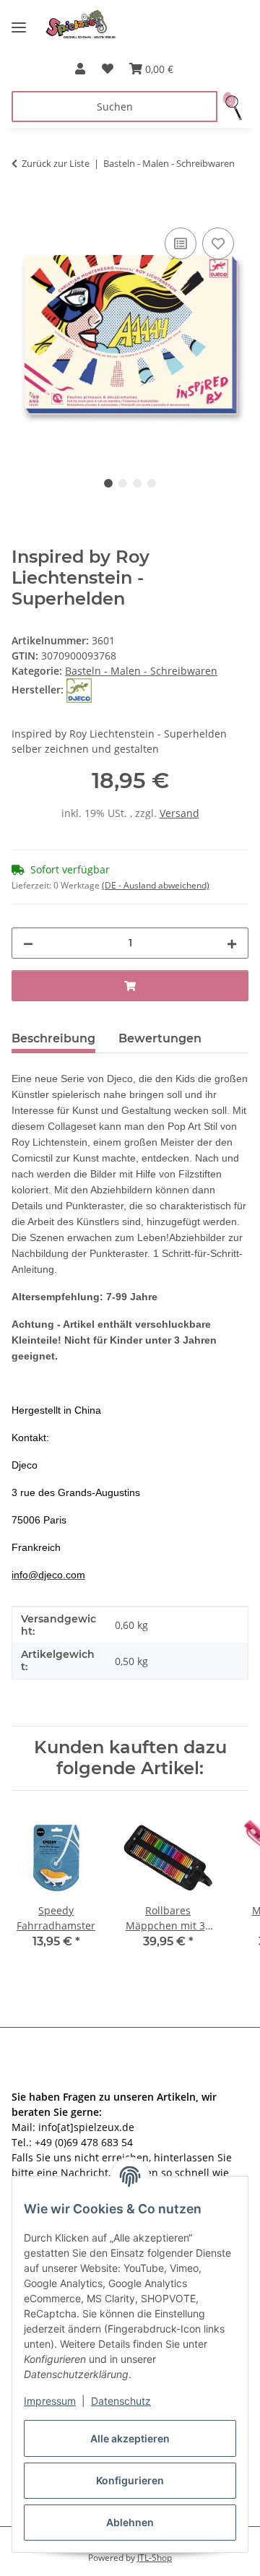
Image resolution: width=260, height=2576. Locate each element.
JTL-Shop (155, 2558)
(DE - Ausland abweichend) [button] (156, 885)
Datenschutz (121, 2401)
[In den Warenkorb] (23, 208)
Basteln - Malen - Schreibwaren (141, 671)
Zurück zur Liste (56, 163)
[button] (80, 69)
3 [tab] (137, 483)
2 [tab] (123, 483)
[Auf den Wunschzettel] (218, 243)
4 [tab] (152, 483)
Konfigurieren (130, 2480)
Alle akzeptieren (130, 2438)
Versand (179, 813)
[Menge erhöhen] (232, 943)
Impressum (50, 2401)
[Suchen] (233, 107)
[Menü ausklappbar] (19, 22)
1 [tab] (108, 483)
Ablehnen (130, 2522)
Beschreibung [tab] (53, 1038)
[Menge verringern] (28, 943)
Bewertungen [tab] (160, 1038)
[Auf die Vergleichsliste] (181, 243)
